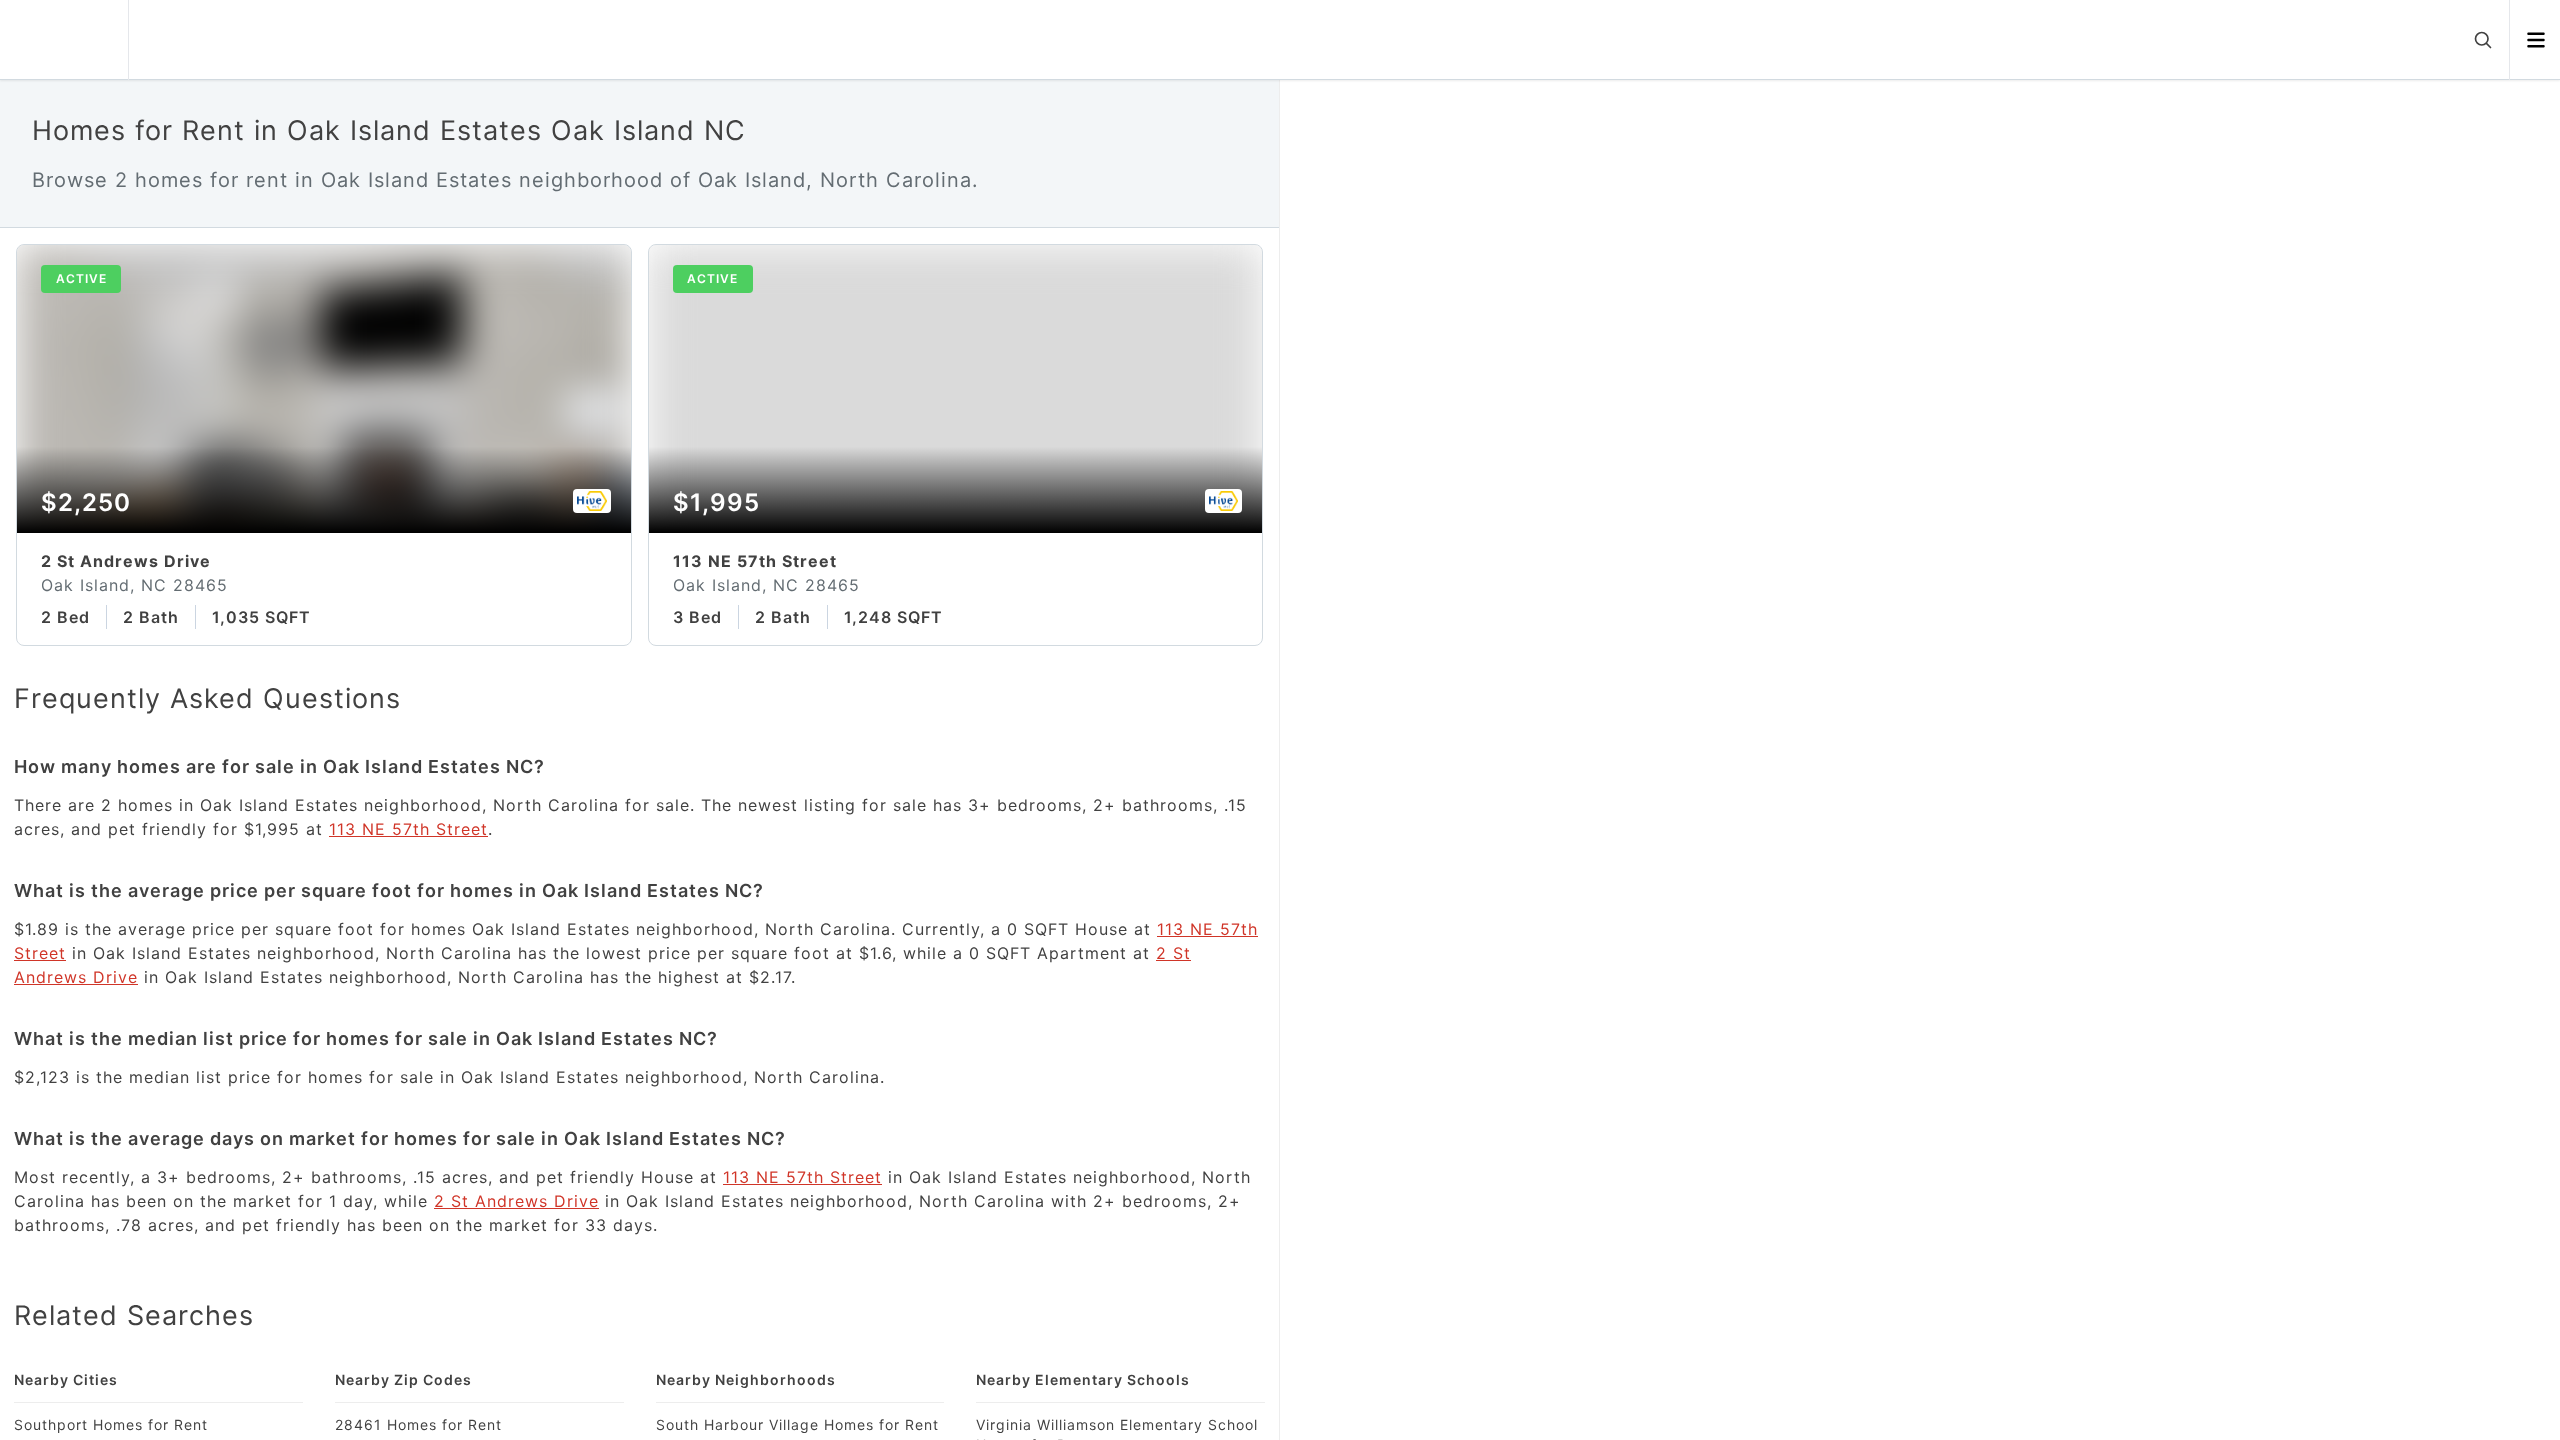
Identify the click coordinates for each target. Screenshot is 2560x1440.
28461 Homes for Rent (418, 1424)
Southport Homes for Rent (111, 1424)
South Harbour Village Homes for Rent (797, 1424)
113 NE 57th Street (408, 829)
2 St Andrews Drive (516, 1201)
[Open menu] (2535, 40)
